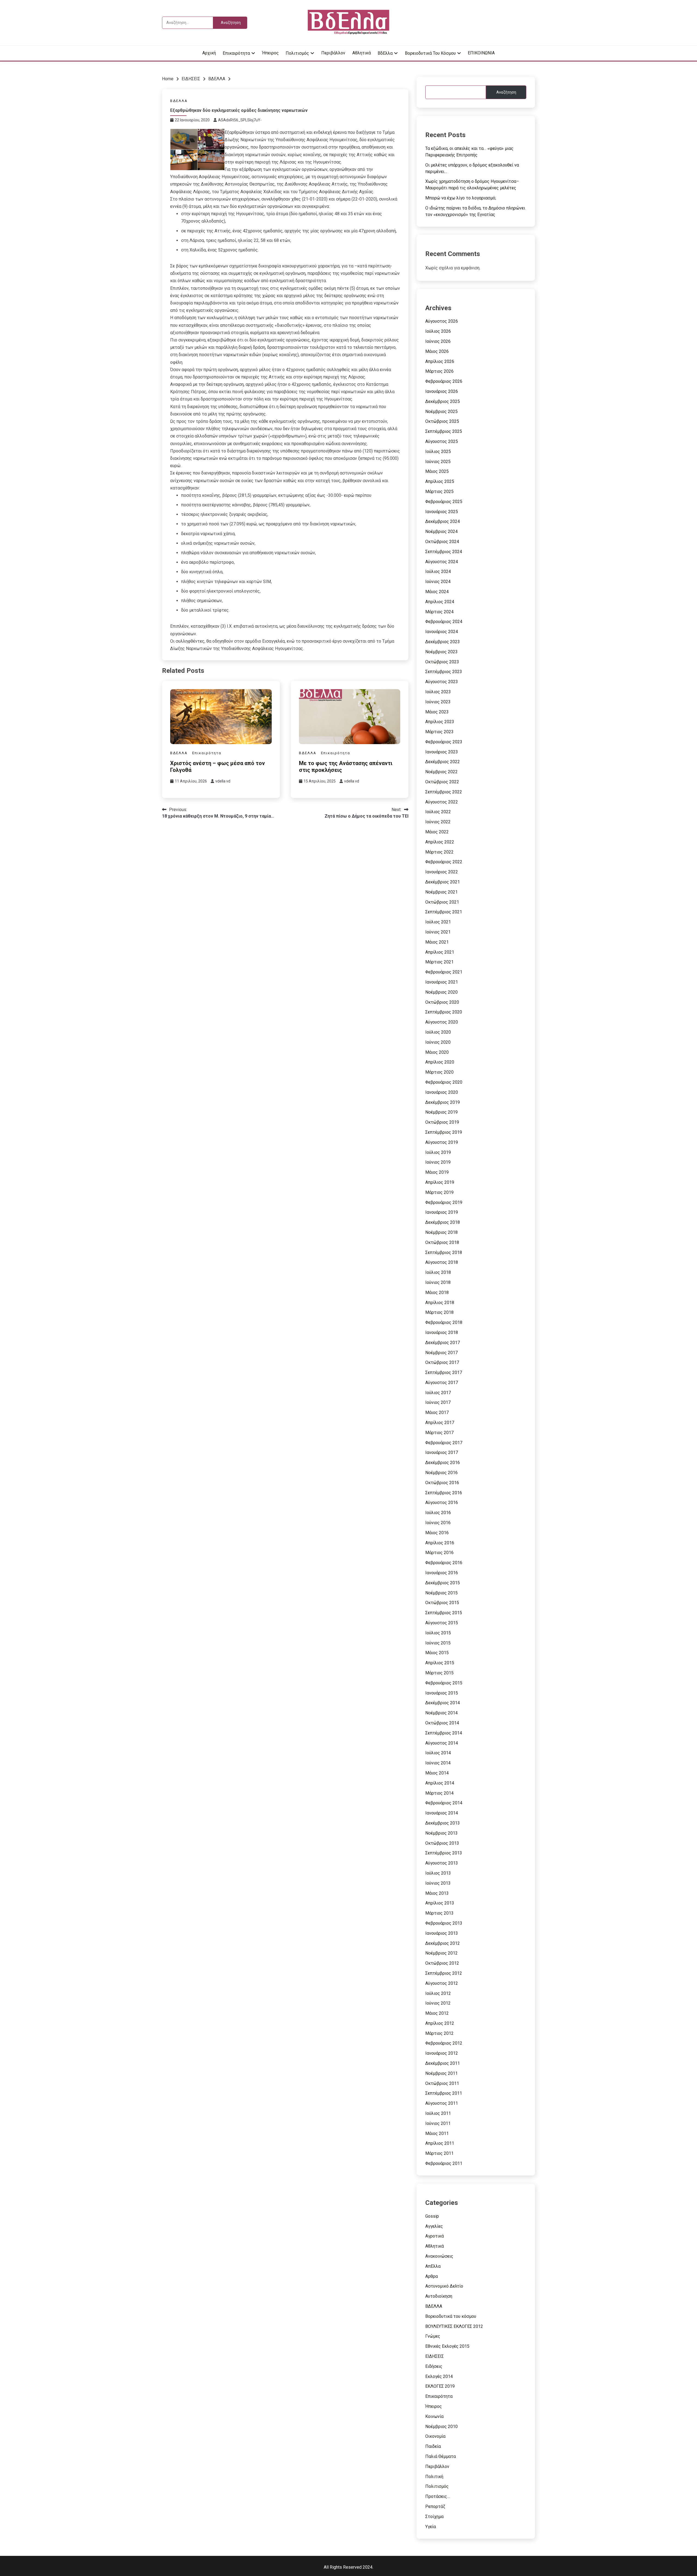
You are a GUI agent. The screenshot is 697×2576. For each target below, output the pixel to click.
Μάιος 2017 (437, 1412)
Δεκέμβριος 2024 (443, 521)
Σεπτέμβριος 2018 (444, 1252)
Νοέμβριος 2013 (441, 1833)
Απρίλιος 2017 (440, 1423)
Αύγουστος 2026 (442, 321)
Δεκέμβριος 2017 (443, 1343)
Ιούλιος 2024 (438, 571)
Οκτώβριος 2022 (442, 782)
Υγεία (431, 2527)
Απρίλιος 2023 (440, 722)
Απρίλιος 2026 (440, 361)
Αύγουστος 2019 (442, 1142)
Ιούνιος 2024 (438, 582)
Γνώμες (433, 2336)
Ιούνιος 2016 (438, 1523)
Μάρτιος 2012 (439, 2033)
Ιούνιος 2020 (438, 1042)
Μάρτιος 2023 (439, 732)
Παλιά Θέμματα (441, 2456)
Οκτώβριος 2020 (442, 1002)
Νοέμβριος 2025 (441, 412)
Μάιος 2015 (437, 1653)
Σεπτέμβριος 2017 (444, 1372)
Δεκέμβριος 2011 (443, 2063)
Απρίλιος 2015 (440, 1663)
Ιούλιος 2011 (438, 2113)
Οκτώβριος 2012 (442, 1963)
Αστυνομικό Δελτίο (444, 2286)
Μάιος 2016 (437, 1533)
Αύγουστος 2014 (442, 1743)
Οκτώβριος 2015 (442, 1603)
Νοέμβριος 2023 (441, 652)
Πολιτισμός (297, 53)
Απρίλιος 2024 (440, 602)
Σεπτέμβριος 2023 (444, 672)
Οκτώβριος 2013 (442, 1843)
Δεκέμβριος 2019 (443, 1102)
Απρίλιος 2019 (440, 1182)
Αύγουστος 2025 (442, 441)
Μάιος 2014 (437, 1773)
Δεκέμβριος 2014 (443, 1703)
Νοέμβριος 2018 (441, 1232)
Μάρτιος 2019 (439, 1192)
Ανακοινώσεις (439, 2256)
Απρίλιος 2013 (440, 1903)
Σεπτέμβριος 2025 (444, 431)
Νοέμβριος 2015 (441, 1593)
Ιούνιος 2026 (438, 341)
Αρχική (209, 53)
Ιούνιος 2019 (438, 1162)
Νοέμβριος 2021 (441, 892)
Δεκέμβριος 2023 (443, 642)
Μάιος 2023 (437, 712)
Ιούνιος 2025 (438, 462)
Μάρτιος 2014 (439, 1793)
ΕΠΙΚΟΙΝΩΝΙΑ (481, 53)
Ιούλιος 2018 (438, 1272)
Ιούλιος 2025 (438, 452)
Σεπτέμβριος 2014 (444, 1733)
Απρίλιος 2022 (440, 842)
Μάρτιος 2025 (439, 492)
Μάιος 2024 (437, 592)
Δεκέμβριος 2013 (443, 1823)
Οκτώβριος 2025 (442, 421)
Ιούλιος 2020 (438, 1032)
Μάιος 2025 (437, 471)
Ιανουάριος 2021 (442, 982)
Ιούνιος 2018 (438, 1282)
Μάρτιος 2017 (439, 1433)
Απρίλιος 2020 (440, 1062)
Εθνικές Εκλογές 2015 (447, 2346)
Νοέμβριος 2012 (441, 1953)
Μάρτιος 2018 (439, 1312)
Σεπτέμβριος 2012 (444, 1973)
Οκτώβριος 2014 (442, 1723)
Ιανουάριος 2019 (442, 1212)
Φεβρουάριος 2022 (444, 862)
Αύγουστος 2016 (442, 1503)
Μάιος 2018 (437, 1292)
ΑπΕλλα (433, 2266)
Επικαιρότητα (236, 53)
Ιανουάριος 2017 (442, 1452)
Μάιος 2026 (437, 351)
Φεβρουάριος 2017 (444, 1443)
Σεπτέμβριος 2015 (444, 1613)
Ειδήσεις (434, 2366)
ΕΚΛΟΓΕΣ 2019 (440, 2386)
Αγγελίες (434, 2226)
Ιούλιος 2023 (438, 692)
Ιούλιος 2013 (438, 1873)
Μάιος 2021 (437, 942)
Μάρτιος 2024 (439, 612)
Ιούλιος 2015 (438, 1633)
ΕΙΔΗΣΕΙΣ (435, 2356)
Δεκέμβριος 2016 (443, 1463)
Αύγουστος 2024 (442, 562)
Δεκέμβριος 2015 (443, 1583)
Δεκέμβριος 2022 (443, 762)
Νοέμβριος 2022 (441, 772)
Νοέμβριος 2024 (441, 531)
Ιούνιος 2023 (438, 702)
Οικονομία (435, 2436)
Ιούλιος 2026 (438, 331)
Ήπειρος (270, 53)
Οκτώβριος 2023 (442, 662)
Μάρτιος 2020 (439, 1072)
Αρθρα (432, 2276)
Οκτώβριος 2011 (442, 2083)
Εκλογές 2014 (439, 2376)
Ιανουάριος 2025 (442, 512)
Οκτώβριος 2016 (442, 1483)
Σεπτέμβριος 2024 (444, 552)
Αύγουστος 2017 (442, 1383)
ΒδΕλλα (385, 53)
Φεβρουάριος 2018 (444, 1322)
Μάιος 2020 (437, 1052)
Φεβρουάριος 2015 (444, 1683)
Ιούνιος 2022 (438, 822)
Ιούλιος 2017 (438, 1393)
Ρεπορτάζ (435, 2506)
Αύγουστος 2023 (442, 682)
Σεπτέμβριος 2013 (444, 1853)
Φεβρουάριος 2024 (444, 622)
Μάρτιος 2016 (439, 1553)
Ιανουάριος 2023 (442, 752)
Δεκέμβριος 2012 (443, 1943)
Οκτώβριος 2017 (442, 1362)
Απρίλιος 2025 (440, 481)
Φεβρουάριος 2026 (444, 381)
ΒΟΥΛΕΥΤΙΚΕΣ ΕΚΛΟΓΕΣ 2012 (454, 2326)
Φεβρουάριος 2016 (444, 1563)
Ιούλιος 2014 (438, 1753)
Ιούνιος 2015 (438, 1643)
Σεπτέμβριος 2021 (444, 912)
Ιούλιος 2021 (438, 922)
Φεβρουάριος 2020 (444, 1082)
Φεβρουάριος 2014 (444, 1803)
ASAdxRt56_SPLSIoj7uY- (240, 120)
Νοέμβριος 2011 (441, 2073)
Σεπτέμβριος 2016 (444, 1493)
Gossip (432, 2216)
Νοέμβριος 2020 (441, 992)
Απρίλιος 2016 (440, 1543)
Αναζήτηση (506, 92)
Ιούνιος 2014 (438, 1763)
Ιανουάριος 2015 (442, 1693)
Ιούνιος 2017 (438, 1402)
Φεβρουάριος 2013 (444, 1923)
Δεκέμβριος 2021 (443, 882)
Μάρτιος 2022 (439, 852)
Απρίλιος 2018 (440, 1303)
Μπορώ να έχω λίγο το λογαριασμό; (461, 198)
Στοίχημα (434, 2517)
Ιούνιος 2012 (438, 2003)
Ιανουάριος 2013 (442, 1933)
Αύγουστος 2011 (442, 2103)
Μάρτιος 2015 (439, 1673)
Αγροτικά (435, 2236)
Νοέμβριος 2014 (441, 1713)
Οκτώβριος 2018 (442, 1242)
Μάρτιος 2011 (439, 2153)
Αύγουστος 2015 (442, 1623)
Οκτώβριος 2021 (442, 902)
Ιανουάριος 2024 (442, 632)
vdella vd (223, 781)
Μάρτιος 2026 (439, 371)
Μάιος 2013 (437, 1893)
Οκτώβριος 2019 (442, 1122)
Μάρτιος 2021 (439, 962)
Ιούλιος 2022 (438, 812)
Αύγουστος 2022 (442, 802)
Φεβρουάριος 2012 (444, 2043)
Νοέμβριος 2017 (441, 1353)
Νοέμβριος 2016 (441, 1473)
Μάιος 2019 (437, 1172)
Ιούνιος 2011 (438, 2123)
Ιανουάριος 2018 (442, 1332)
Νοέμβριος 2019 (441, 1112)
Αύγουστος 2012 (442, 1983)
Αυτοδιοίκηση (439, 2296)
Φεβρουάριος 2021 (444, 972)
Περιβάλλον (333, 53)
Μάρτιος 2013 (439, 1913)
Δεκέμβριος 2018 (443, 1222)
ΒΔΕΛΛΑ (179, 101)
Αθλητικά (362, 53)
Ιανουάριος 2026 (442, 391)
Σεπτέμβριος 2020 (444, 1012)
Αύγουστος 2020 (442, 1022)
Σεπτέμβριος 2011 (444, 2093)
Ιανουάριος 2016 (442, 1573)
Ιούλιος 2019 (438, 1152)
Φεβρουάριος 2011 (444, 2163)
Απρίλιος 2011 (440, 2143)
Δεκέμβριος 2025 (443, 401)
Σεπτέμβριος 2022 (444, 792)
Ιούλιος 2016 (438, 1513)
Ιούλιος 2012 (438, 1993)
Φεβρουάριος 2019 (444, 1202)
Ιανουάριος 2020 (442, 1092)
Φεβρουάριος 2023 (444, 742)
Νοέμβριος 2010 (441, 2426)
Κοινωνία (434, 2416)
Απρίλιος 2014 (440, 1783)
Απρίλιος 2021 (440, 952)
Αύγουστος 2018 (442, 1262)
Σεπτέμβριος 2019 (444, 1132)
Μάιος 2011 (437, 2133)
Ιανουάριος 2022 (442, 872)
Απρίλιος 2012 (440, 2023)
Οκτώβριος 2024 (442, 542)
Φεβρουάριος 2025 (444, 502)
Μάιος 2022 (437, 832)
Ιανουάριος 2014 (442, 1813)
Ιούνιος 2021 (438, 932)
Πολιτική (434, 2477)
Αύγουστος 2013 (442, 1863)
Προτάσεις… (438, 2496)
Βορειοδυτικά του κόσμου (430, 53)
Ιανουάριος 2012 (442, 2053)
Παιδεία (433, 2446)
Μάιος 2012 (437, 2013)
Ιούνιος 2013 (438, 1883)
